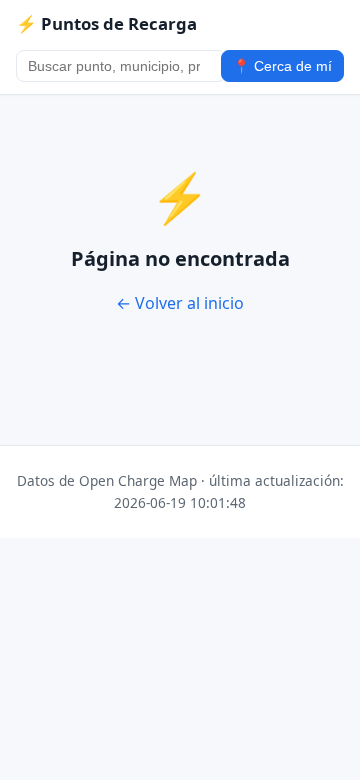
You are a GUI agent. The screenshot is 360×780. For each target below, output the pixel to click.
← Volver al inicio (180, 303)
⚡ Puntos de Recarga (106, 23)
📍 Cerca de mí (282, 66)
